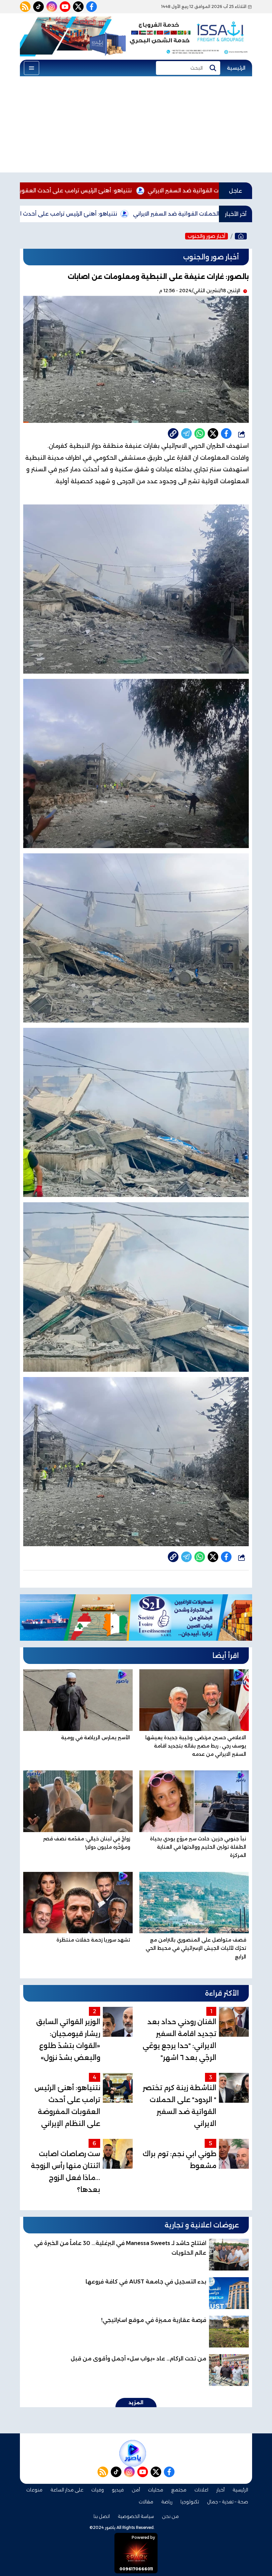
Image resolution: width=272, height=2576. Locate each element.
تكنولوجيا (190, 2502)
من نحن (170, 2516)
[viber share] (186, 433)
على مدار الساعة (67, 2490)
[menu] (32, 68)
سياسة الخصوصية (136, 2516)
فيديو (118, 2490)
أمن (136, 2490)
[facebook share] (226, 433)
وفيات (98, 2490)
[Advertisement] (136, 126)
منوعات (34, 2490)
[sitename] (133, 2453)
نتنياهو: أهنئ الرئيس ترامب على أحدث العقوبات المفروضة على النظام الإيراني (132, 191)
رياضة (167, 2502)
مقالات (146, 2502)
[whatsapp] (173, 433)
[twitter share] (213, 433)
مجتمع (179, 2490)
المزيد (136, 2403)
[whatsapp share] (200, 433)
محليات (156, 2490)
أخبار (220, 2490)
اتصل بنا (102, 2516)
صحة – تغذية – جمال (228, 2502)
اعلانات (201, 2490)
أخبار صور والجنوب (206, 236)
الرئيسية (236, 68)
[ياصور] (241, 236)
